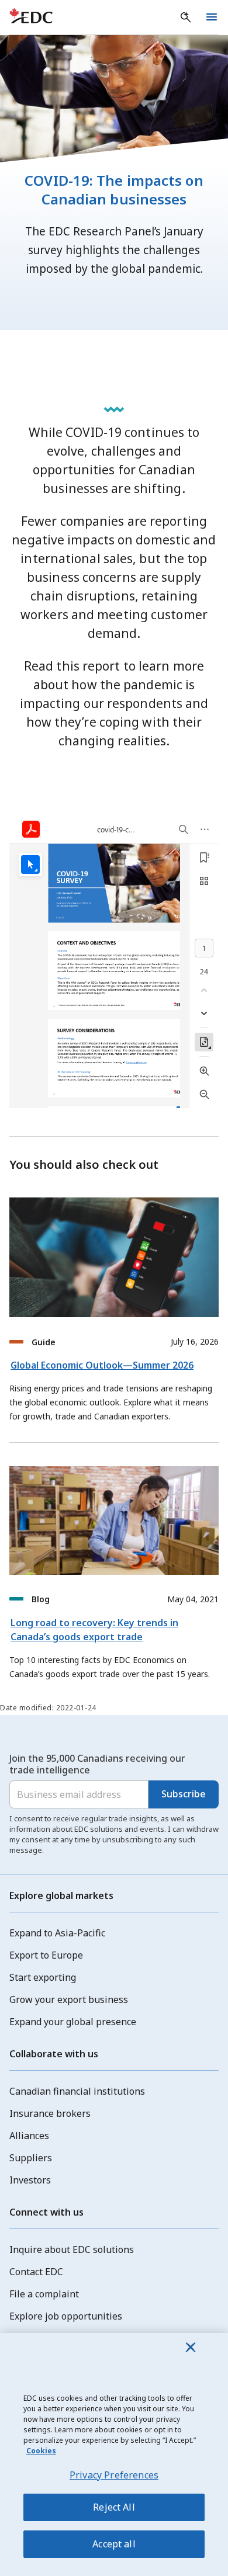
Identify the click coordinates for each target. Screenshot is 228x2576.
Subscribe (184, 1794)
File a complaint (44, 2294)
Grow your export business (69, 1999)
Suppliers (31, 2158)
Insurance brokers (50, 2113)
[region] (114, 2455)
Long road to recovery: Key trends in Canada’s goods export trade (94, 1630)
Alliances (29, 2136)
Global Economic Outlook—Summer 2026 (102, 1365)
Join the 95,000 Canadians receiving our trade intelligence (97, 1764)
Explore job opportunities (66, 2316)
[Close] (191, 2347)
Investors (30, 2180)
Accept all (114, 2544)
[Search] (186, 18)
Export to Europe (46, 1955)
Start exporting (43, 1977)
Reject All (114, 2507)
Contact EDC (36, 2272)
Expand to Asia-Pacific (57, 1933)
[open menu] (212, 18)
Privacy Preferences (114, 2475)
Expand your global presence (73, 2022)
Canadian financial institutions (77, 2091)
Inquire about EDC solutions (72, 2249)
